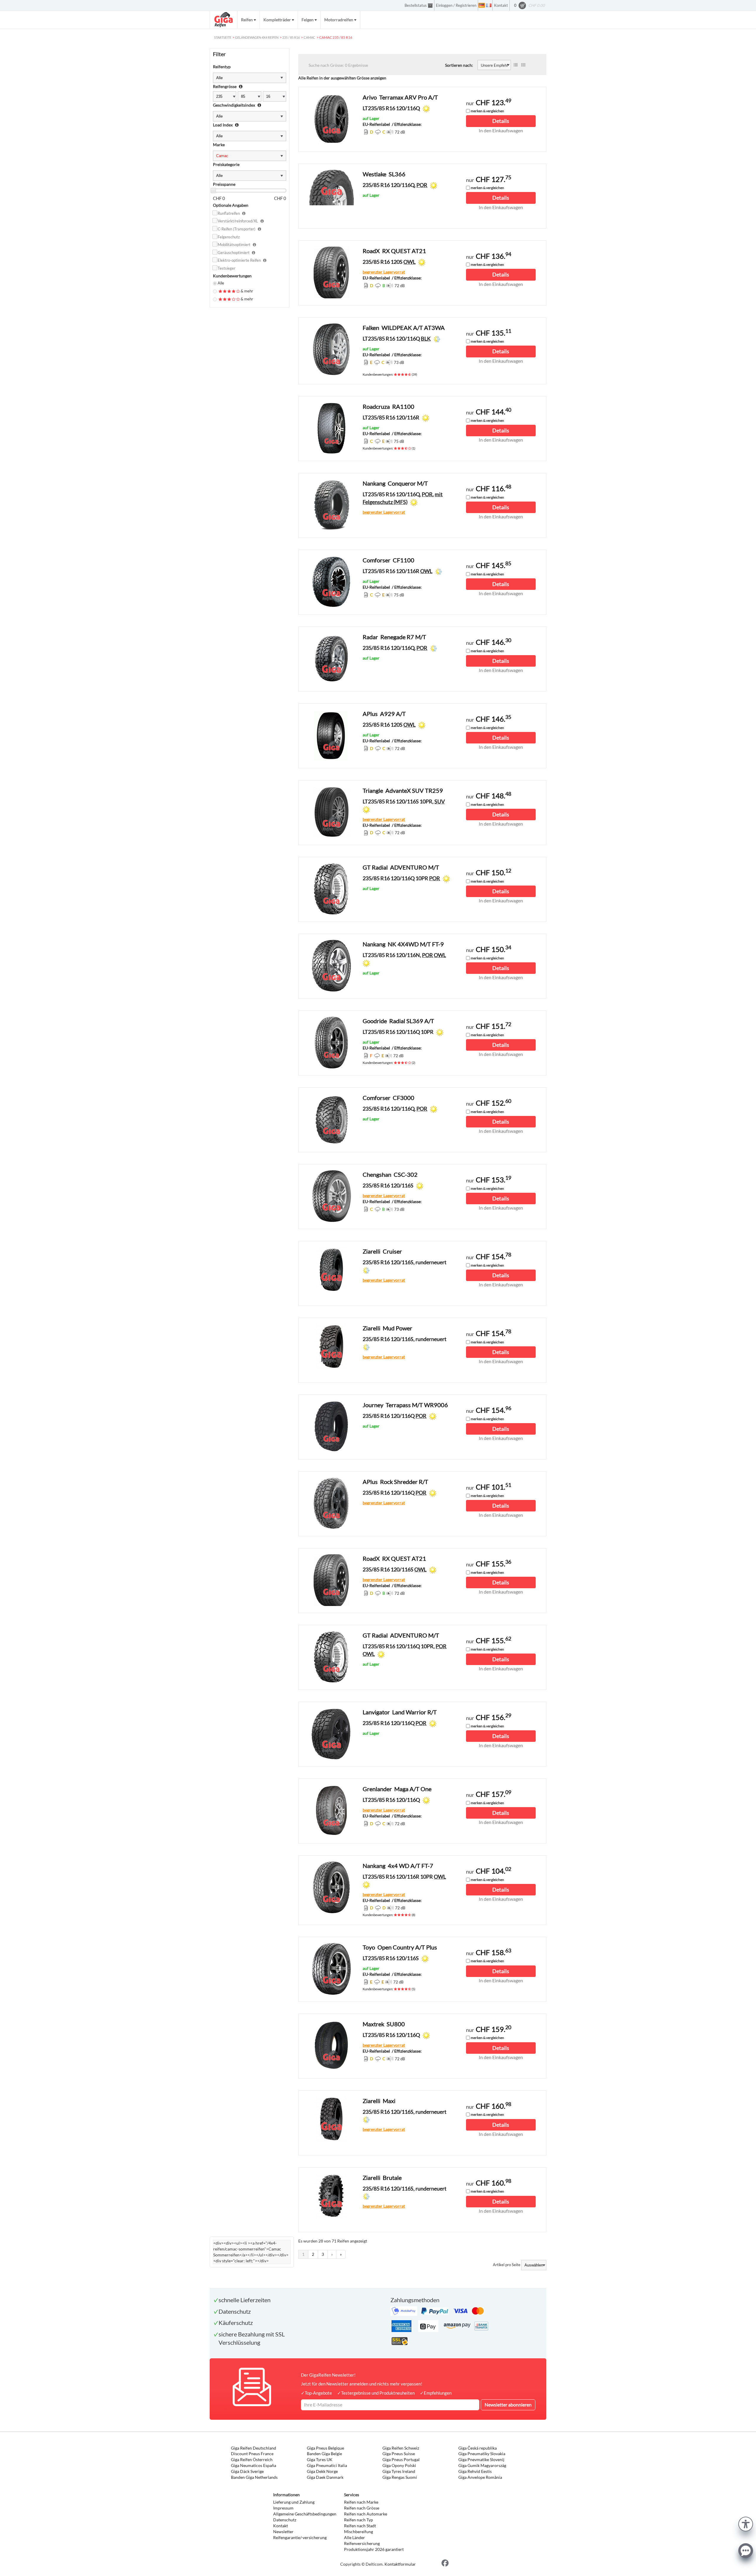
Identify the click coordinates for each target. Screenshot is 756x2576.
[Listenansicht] (516, 65)
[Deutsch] (482, 5)
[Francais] (489, 5)
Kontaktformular (400, 2564)
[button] (746, 2523)
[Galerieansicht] (523, 65)
